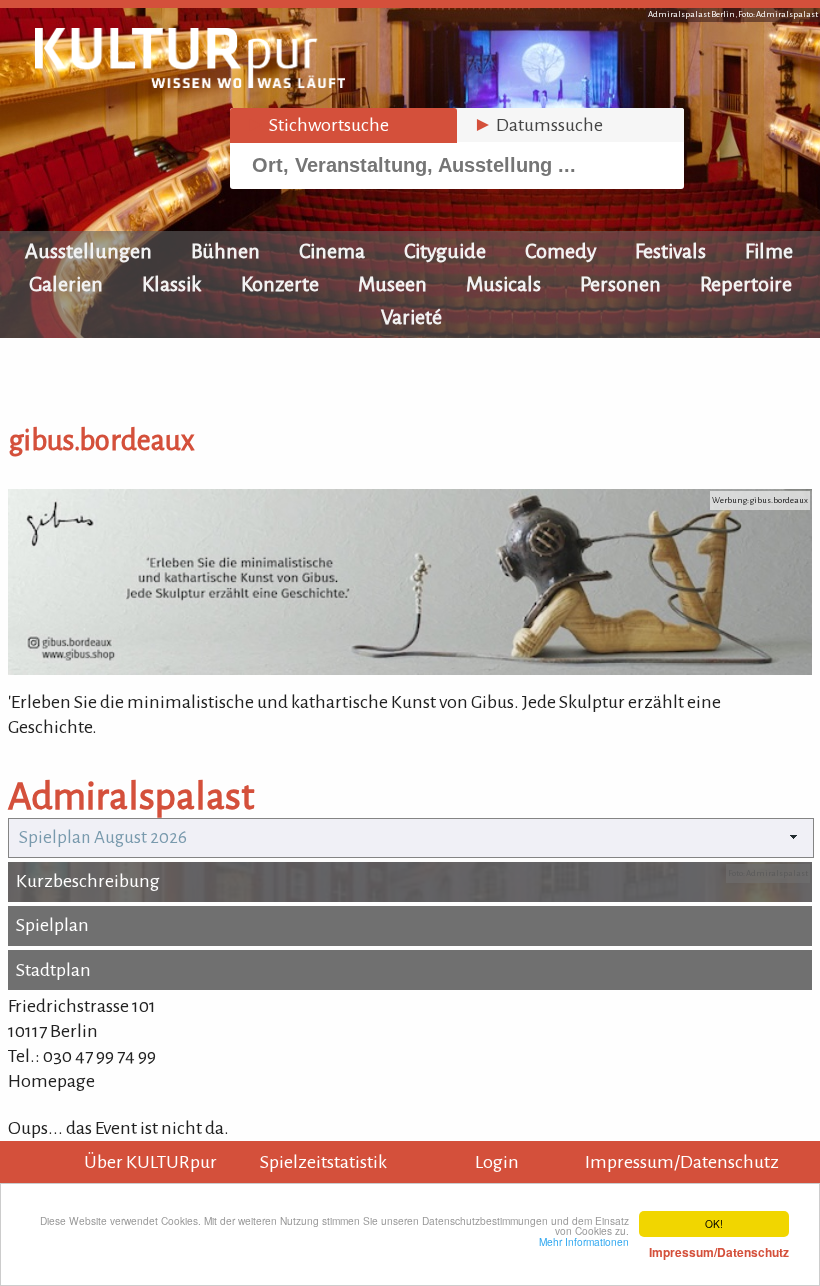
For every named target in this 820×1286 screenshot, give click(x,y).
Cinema (332, 251)
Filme (769, 251)
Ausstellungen (88, 251)
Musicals (503, 284)
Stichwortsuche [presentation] (317, 125)
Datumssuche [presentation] (538, 125)
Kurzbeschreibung (88, 881)
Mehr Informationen (664, 1247)
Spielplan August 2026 (103, 837)
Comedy (560, 251)
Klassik (172, 284)
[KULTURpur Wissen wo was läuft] (190, 82)
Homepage (51, 1081)
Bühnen (225, 251)
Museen (392, 284)
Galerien (66, 284)
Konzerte (280, 284)
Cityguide (445, 251)
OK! (714, 1223)
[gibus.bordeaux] (410, 669)
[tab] (343, 125)
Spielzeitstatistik (323, 1162)
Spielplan (52, 925)
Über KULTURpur (150, 1162)
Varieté (411, 317)
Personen (620, 284)
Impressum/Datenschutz (682, 1162)
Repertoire (746, 284)
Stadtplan (53, 970)
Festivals (670, 251)
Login (497, 1162)
